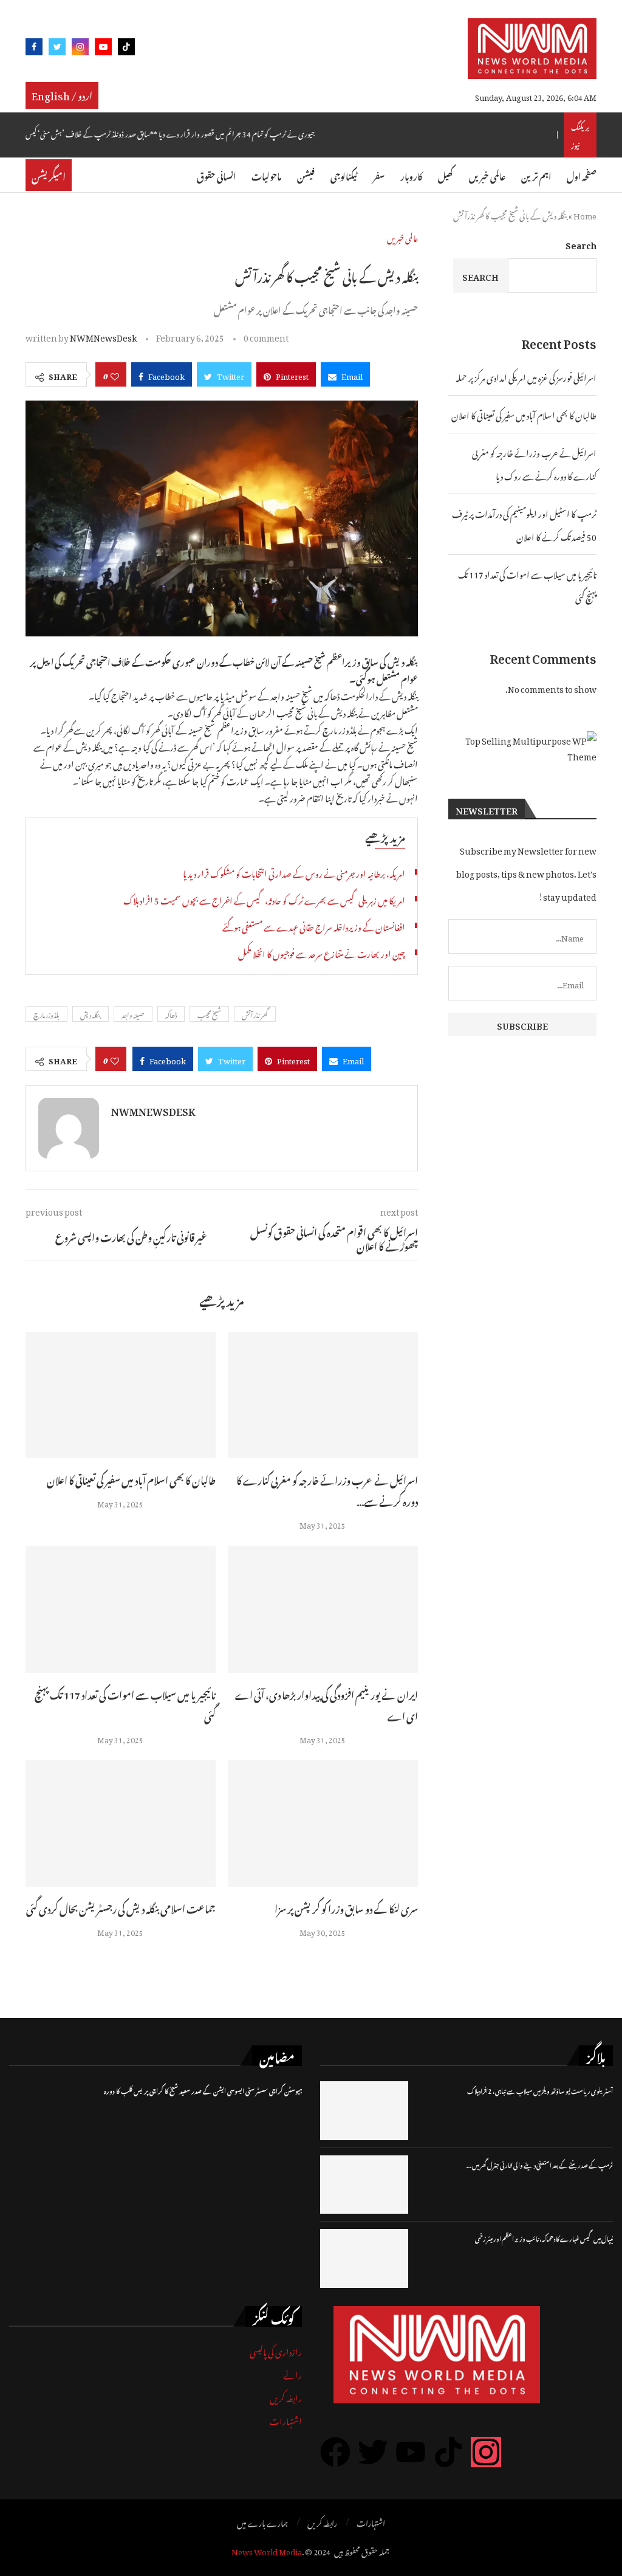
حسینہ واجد (133, 1014)
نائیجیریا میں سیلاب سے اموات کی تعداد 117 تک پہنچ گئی (125, 1704)
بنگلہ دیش (91, 1014)
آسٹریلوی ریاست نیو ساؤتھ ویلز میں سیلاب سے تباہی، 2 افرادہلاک (540, 2090)
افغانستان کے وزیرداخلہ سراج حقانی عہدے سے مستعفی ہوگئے (314, 925)
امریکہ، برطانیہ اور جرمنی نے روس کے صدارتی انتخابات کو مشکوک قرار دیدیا (294, 872)
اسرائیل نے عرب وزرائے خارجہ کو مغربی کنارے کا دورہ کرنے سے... (327, 1489)
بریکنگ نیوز (580, 135)
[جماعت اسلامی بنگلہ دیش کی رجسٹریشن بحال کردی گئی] (121, 1824)
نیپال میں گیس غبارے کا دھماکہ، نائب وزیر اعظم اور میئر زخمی (544, 2238)
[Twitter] (57, 49)
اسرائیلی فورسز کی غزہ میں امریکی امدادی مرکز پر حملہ (526, 376)
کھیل (446, 175)
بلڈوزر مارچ (46, 1014)
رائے (293, 2373)
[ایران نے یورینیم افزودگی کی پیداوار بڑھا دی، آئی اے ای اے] (323, 1609)
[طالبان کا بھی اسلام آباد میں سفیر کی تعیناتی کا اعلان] (121, 1395)
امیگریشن (49, 175)
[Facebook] (34, 49)
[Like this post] (115, 374)
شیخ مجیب (209, 1014)
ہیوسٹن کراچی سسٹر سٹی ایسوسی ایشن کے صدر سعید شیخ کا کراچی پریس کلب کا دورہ (203, 2090)
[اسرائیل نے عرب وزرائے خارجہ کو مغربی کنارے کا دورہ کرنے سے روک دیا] (323, 1395)
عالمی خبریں (487, 175)
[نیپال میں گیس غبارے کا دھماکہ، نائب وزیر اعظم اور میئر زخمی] (364, 2258)
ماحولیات (266, 175)
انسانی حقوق (216, 175)
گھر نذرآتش (255, 1014)
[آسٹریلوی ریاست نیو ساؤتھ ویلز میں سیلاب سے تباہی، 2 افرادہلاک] (364, 2110)
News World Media (267, 2550)
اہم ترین (536, 175)
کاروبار (411, 175)
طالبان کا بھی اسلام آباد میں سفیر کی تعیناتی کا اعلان (131, 1479)
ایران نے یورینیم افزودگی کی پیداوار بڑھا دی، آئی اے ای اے (326, 1704)
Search (581, 243)
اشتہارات (286, 2419)
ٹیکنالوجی (344, 175)
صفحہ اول (582, 175)
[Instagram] (80, 49)
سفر (379, 175)
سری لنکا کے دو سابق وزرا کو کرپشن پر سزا (346, 1907)
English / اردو (62, 94)
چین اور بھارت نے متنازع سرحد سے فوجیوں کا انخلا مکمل (322, 952)
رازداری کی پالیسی (276, 2350)
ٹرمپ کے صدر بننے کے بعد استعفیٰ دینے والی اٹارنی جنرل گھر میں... (540, 2164)
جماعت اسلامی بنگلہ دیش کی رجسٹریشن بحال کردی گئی (121, 1907)
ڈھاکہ (171, 1014)
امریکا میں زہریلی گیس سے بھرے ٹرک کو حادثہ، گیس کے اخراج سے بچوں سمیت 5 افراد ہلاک (264, 899)
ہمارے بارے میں (262, 2522)
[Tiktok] (126, 49)
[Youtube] (103, 49)
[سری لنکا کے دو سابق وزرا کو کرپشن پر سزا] (323, 1824)
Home (585, 214)
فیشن (306, 175)
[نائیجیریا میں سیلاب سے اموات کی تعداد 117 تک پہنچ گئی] (121, 1609)
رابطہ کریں (286, 2396)
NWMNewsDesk (103, 336)
